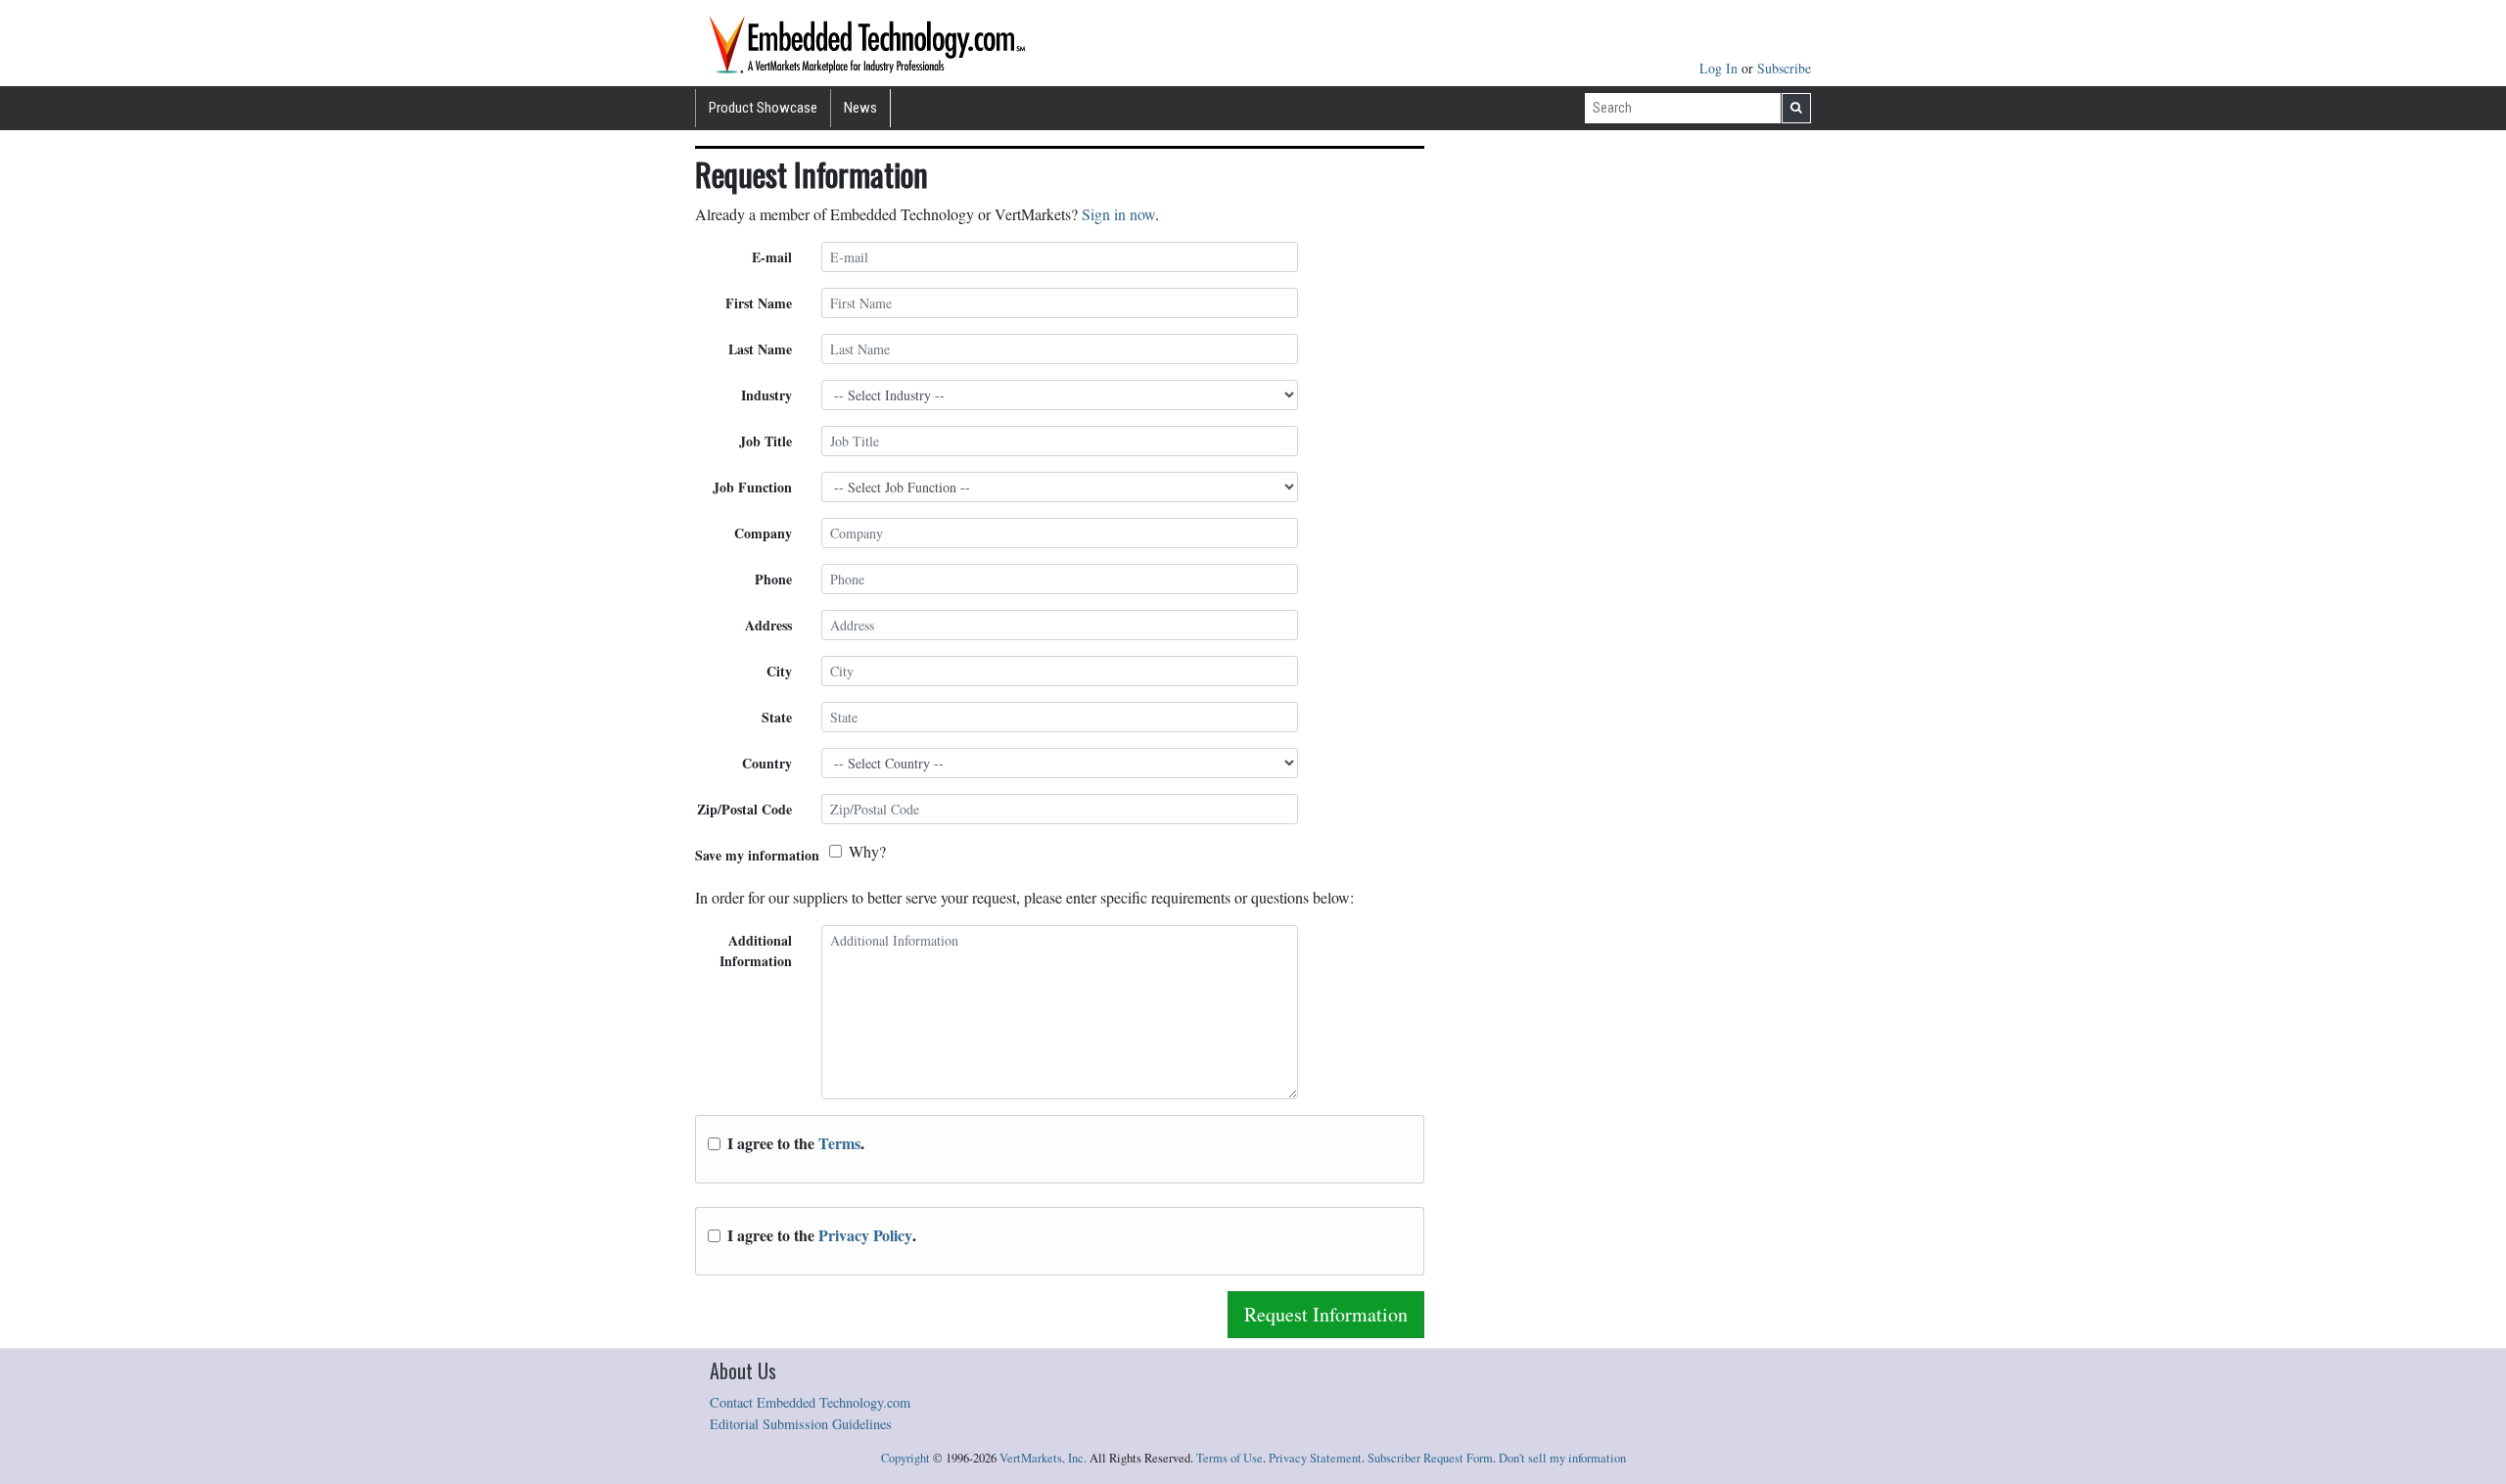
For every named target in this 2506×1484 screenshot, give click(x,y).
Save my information (757, 855)
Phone (773, 579)
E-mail (772, 257)
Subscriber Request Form (1430, 1458)
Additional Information (756, 951)
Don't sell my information (1562, 1458)
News (860, 108)
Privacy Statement (1315, 1458)
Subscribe (1784, 68)
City (779, 671)
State (777, 717)
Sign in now (1118, 214)
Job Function (752, 487)
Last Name (760, 349)
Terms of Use (1230, 1458)
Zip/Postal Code (744, 809)
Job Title (766, 441)
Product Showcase (763, 108)
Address (768, 625)
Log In (1720, 68)
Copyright (905, 1458)
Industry (766, 395)
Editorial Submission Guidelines (801, 1424)
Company (763, 533)
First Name (759, 303)
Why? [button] (867, 851)
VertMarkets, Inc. (1043, 1458)
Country (767, 763)
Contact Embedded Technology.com (810, 1402)
